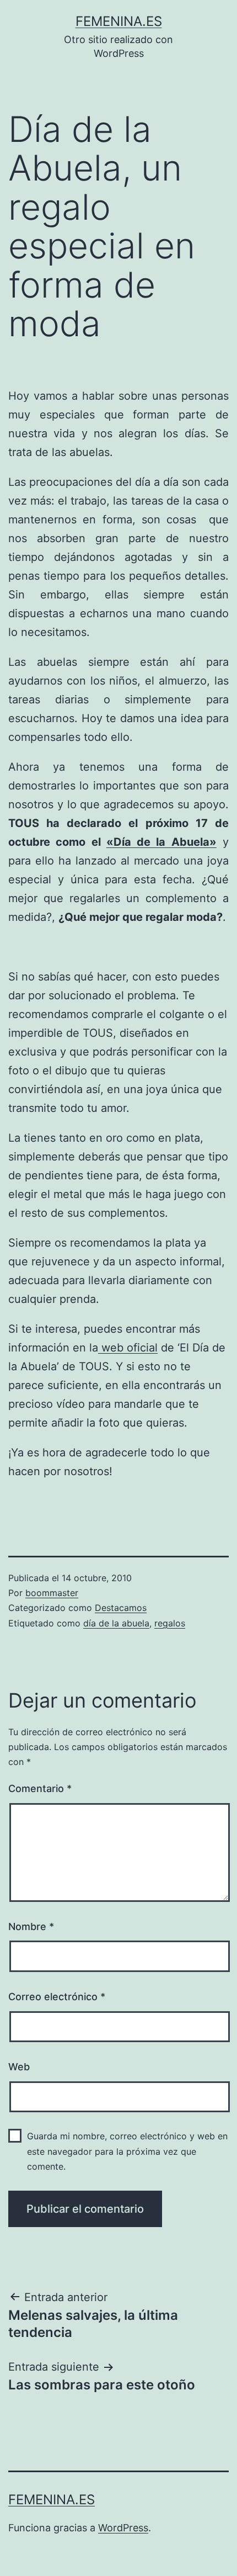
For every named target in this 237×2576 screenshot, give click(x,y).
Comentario (40, 1788)
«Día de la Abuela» (161, 842)
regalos (170, 1623)
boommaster (52, 1593)
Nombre (31, 1926)
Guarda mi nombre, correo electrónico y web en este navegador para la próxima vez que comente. (127, 2151)
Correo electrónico (57, 1997)
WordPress (123, 2528)
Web (19, 2067)
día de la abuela (116, 1623)
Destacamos (121, 1608)
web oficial (128, 1348)
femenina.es (119, 21)
